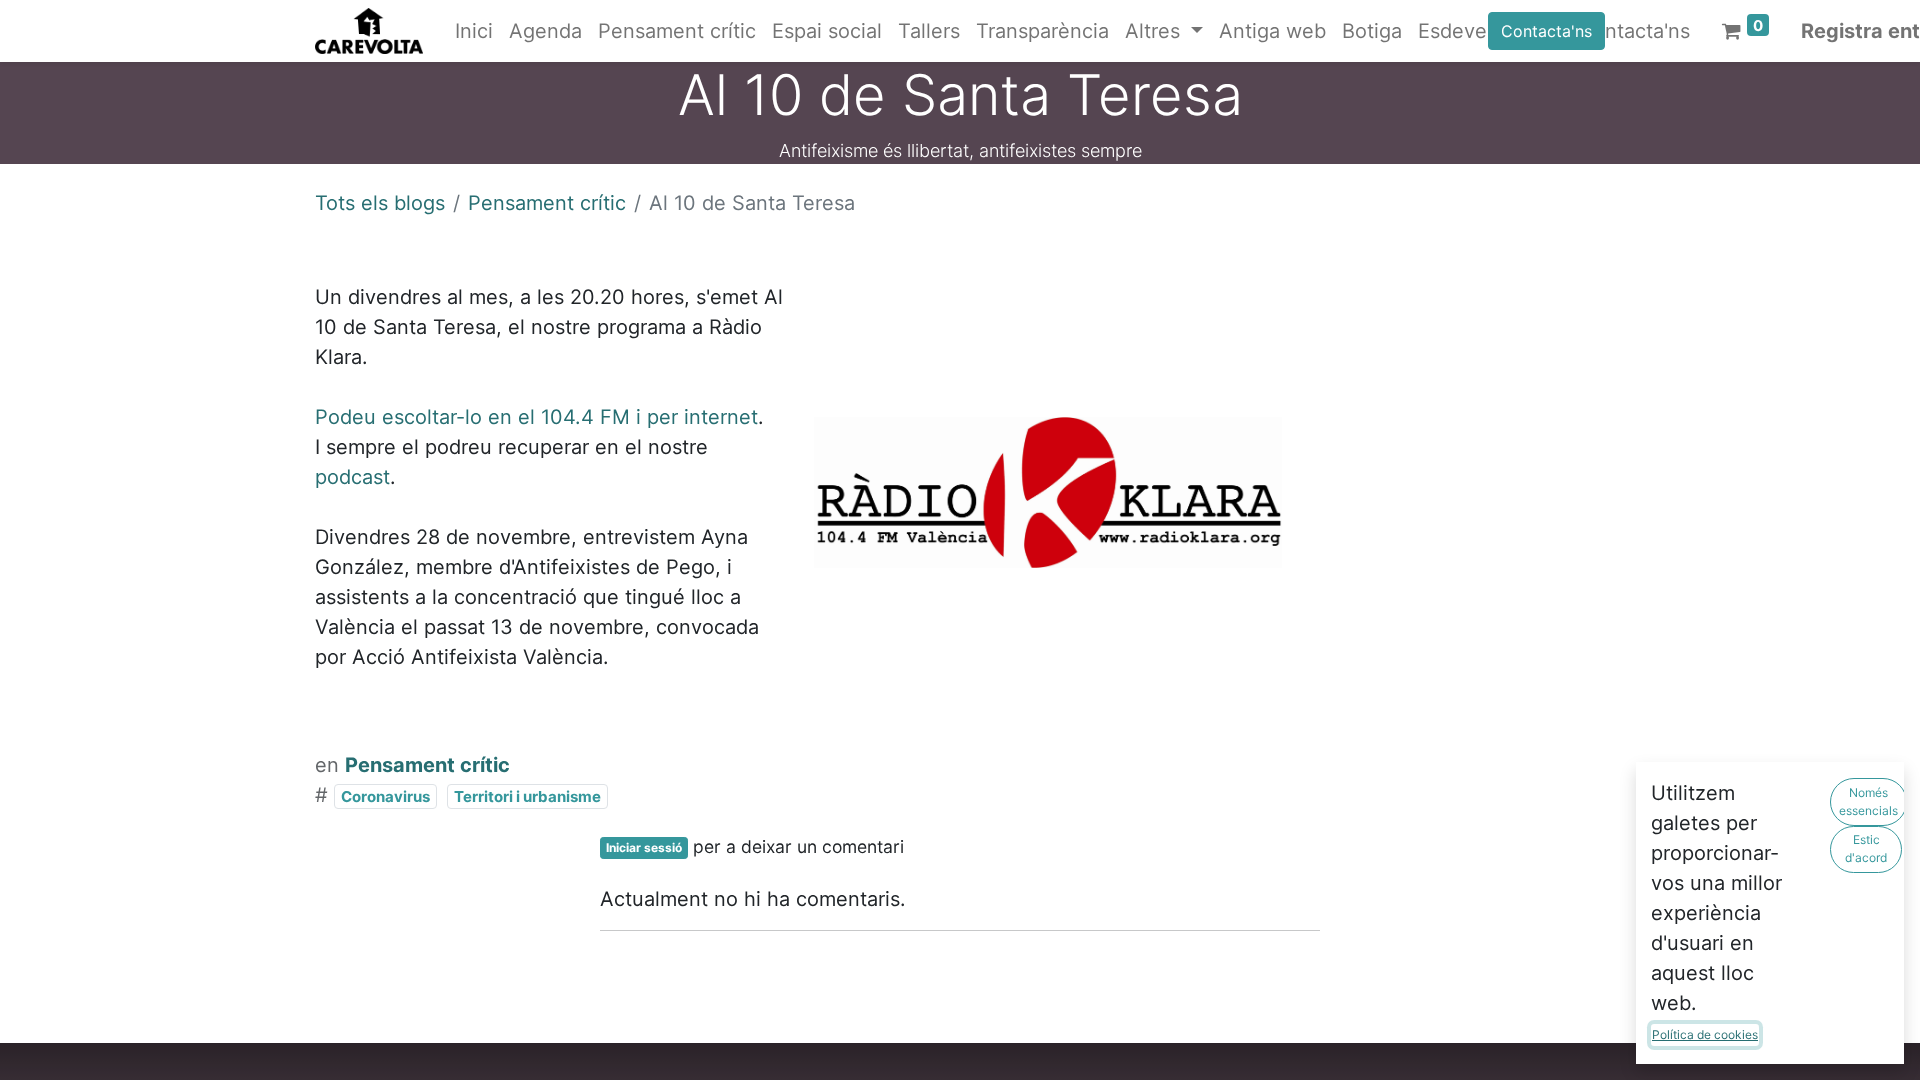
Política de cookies (1705, 1034)
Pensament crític (547, 203)
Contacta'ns (1546, 31)
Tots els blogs (380, 203)
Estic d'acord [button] (1866, 848)
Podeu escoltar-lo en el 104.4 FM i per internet (536, 417)
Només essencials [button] (1868, 801)
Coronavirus (385, 796)
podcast (352, 477)
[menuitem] (474, 31)
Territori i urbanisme (527, 796)
